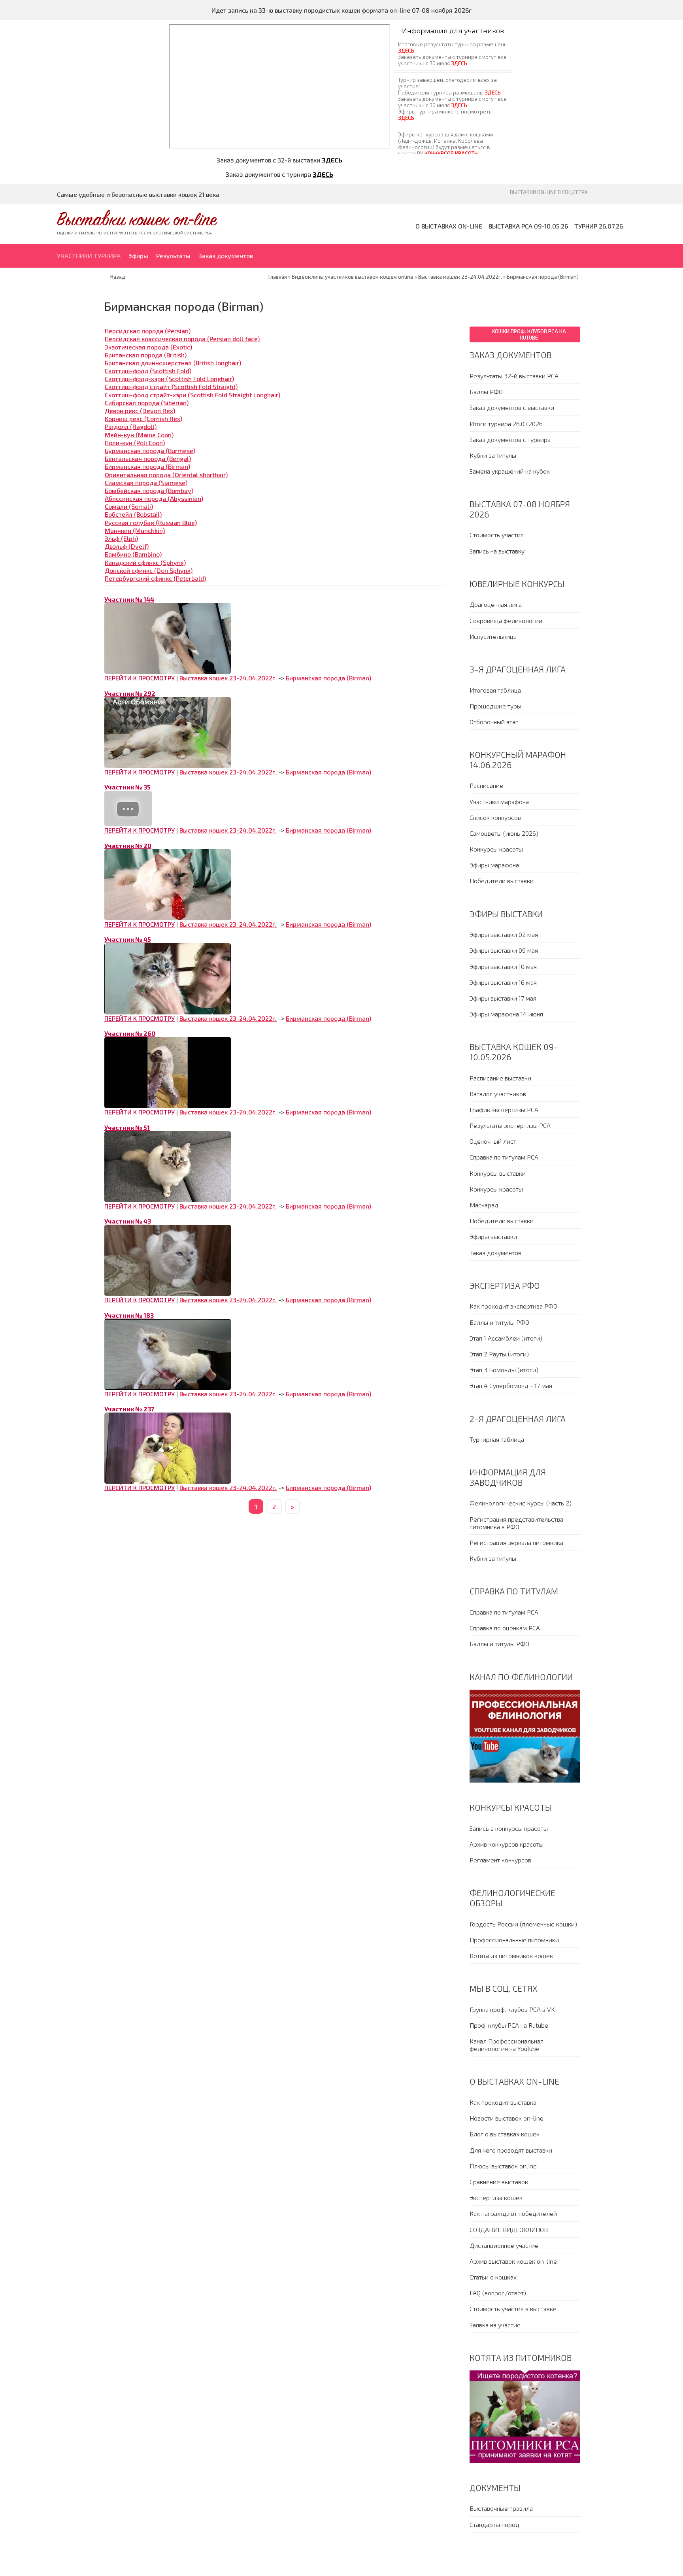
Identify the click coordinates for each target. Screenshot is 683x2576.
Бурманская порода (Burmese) (150, 450)
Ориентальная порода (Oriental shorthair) (166, 475)
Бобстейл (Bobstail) (133, 514)
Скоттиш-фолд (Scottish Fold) (148, 371)
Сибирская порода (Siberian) (147, 403)
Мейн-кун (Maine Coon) (139, 435)
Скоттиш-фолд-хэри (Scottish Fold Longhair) (169, 379)
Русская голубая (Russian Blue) (151, 522)
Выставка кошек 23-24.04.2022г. (228, 678)
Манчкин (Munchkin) (135, 530)
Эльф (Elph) (121, 538)
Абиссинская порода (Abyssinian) (154, 498)
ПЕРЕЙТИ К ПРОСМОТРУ (140, 678)
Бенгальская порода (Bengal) (148, 458)
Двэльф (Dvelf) (127, 546)
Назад (118, 277)
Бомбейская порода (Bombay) (149, 490)
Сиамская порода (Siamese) (146, 483)
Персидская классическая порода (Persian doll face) (182, 339)
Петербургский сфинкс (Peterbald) (155, 578)
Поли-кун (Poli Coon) (135, 443)
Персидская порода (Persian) (148, 331)
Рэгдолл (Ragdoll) (131, 426)
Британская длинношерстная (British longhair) (173, 363)
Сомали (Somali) (129, 506)
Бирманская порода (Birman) (147, 466)
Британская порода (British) (146, 355)
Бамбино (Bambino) (133, 554)
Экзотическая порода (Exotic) (148, 347)
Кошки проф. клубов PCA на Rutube (529, 334)
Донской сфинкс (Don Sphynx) (149, 570)
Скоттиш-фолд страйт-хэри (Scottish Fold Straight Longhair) (192, 395)
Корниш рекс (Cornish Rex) (143, 418)
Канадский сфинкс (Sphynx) (145, 562)
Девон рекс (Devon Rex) (140, 411)
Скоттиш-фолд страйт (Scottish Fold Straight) (171, 386)
